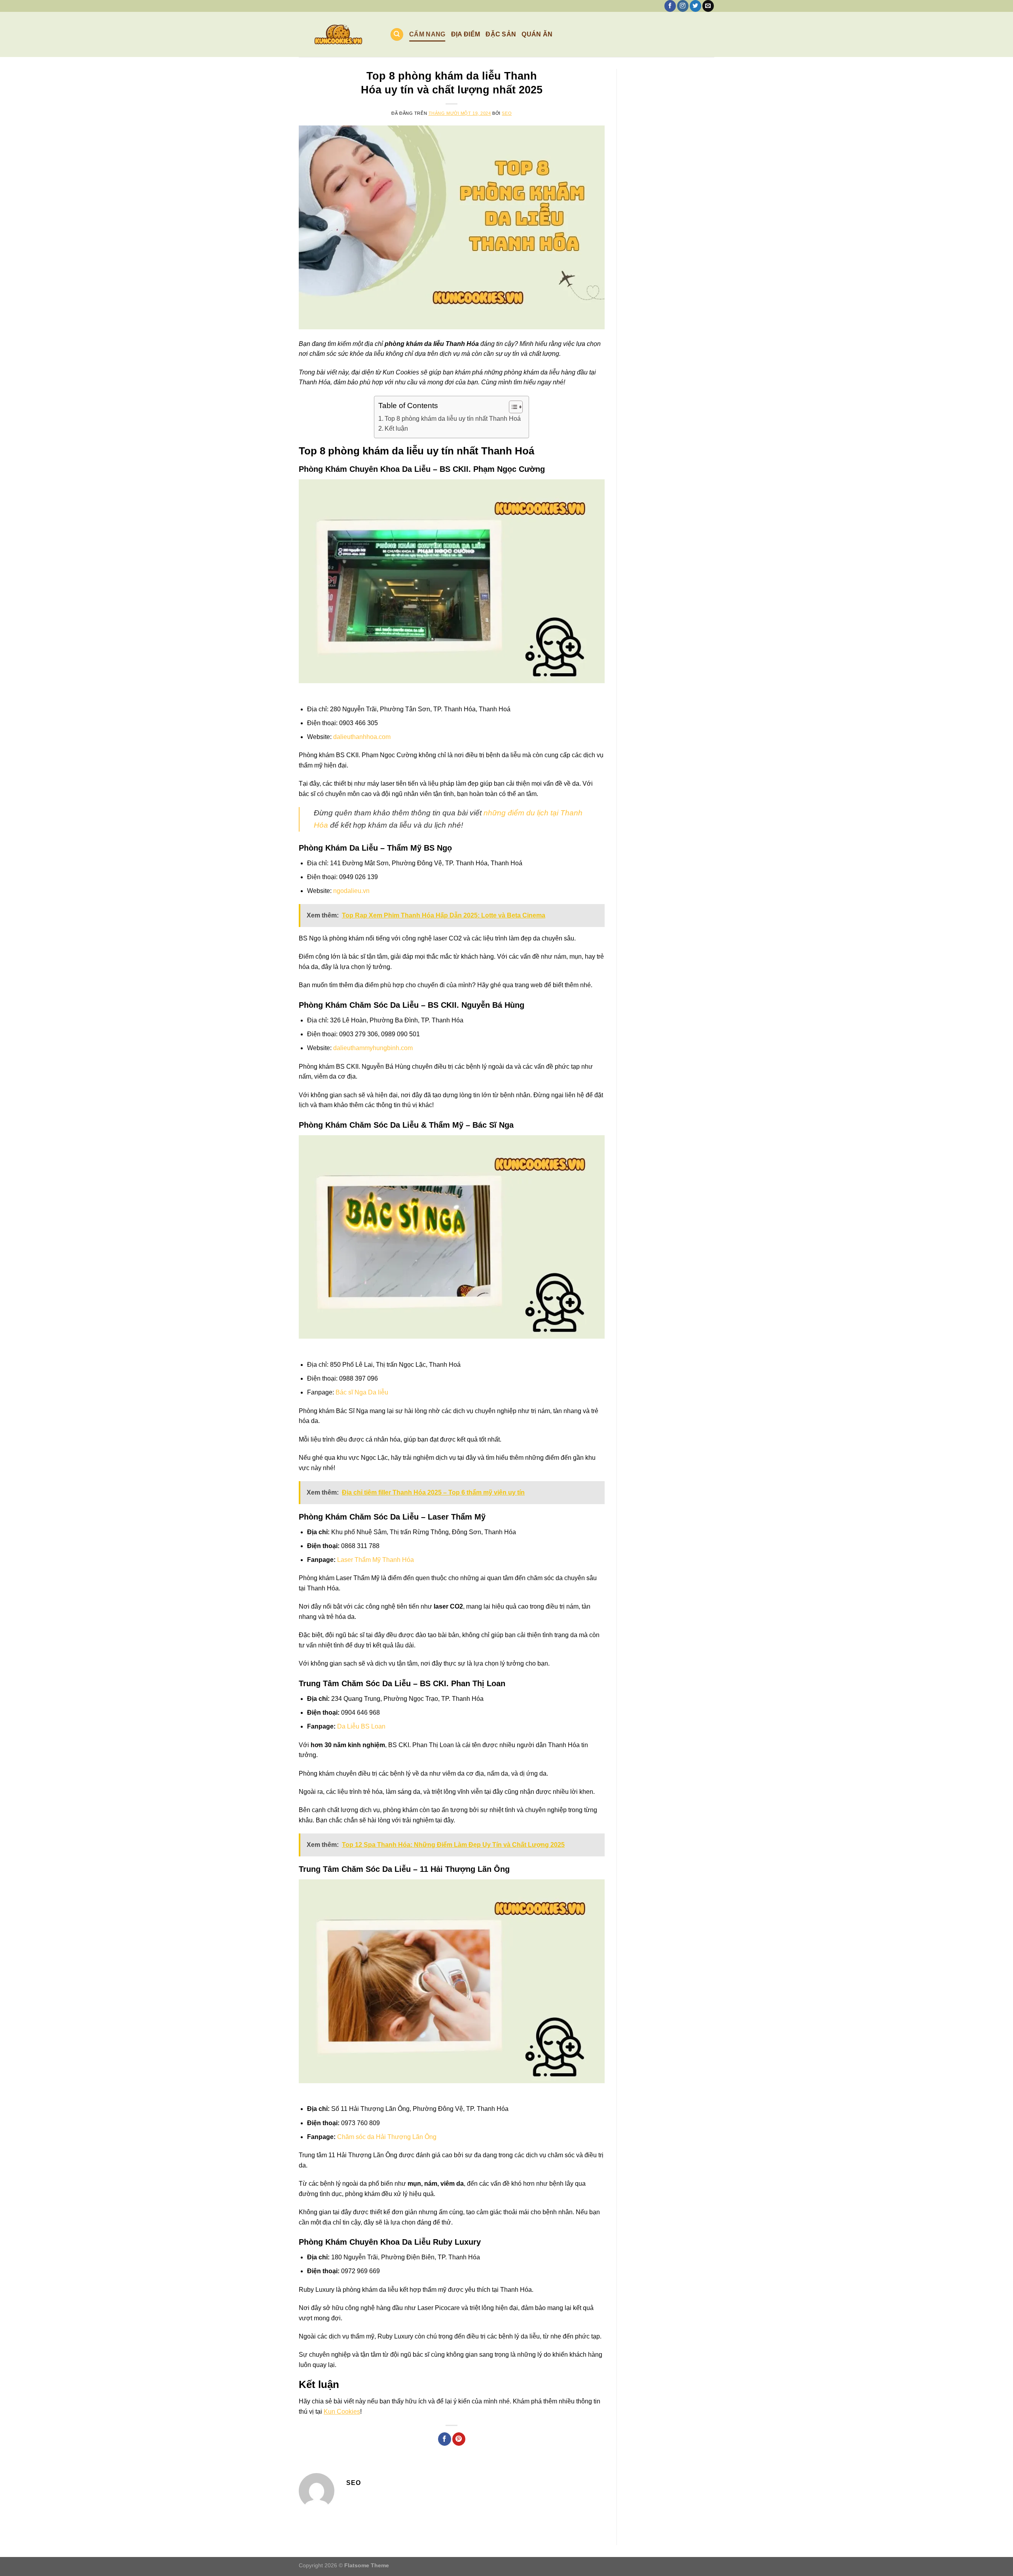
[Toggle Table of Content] (512, 407)
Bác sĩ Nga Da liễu (362, 1392)
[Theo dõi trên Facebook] (670, 6)
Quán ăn (537, 34)
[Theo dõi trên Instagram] (683, 6)
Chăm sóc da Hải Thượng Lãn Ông (387, 2137)
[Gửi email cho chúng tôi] (708, 6)
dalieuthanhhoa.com (362, 737)
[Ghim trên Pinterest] (459, 2439)
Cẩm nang (427, 34)
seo (507, 113)
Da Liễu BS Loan (361, 1726)
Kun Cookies (342, 2412)
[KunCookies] (338, 34)
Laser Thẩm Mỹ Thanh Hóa (376, 1560)
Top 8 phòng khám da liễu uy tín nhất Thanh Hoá (453, 419)
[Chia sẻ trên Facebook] (445, 2439)
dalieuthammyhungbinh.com (373, 1048)
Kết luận (396, 428)
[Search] (397, 35)
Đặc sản (501, 34)
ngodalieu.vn (351, 891)
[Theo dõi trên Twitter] (695, 6)
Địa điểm (466, 34)
